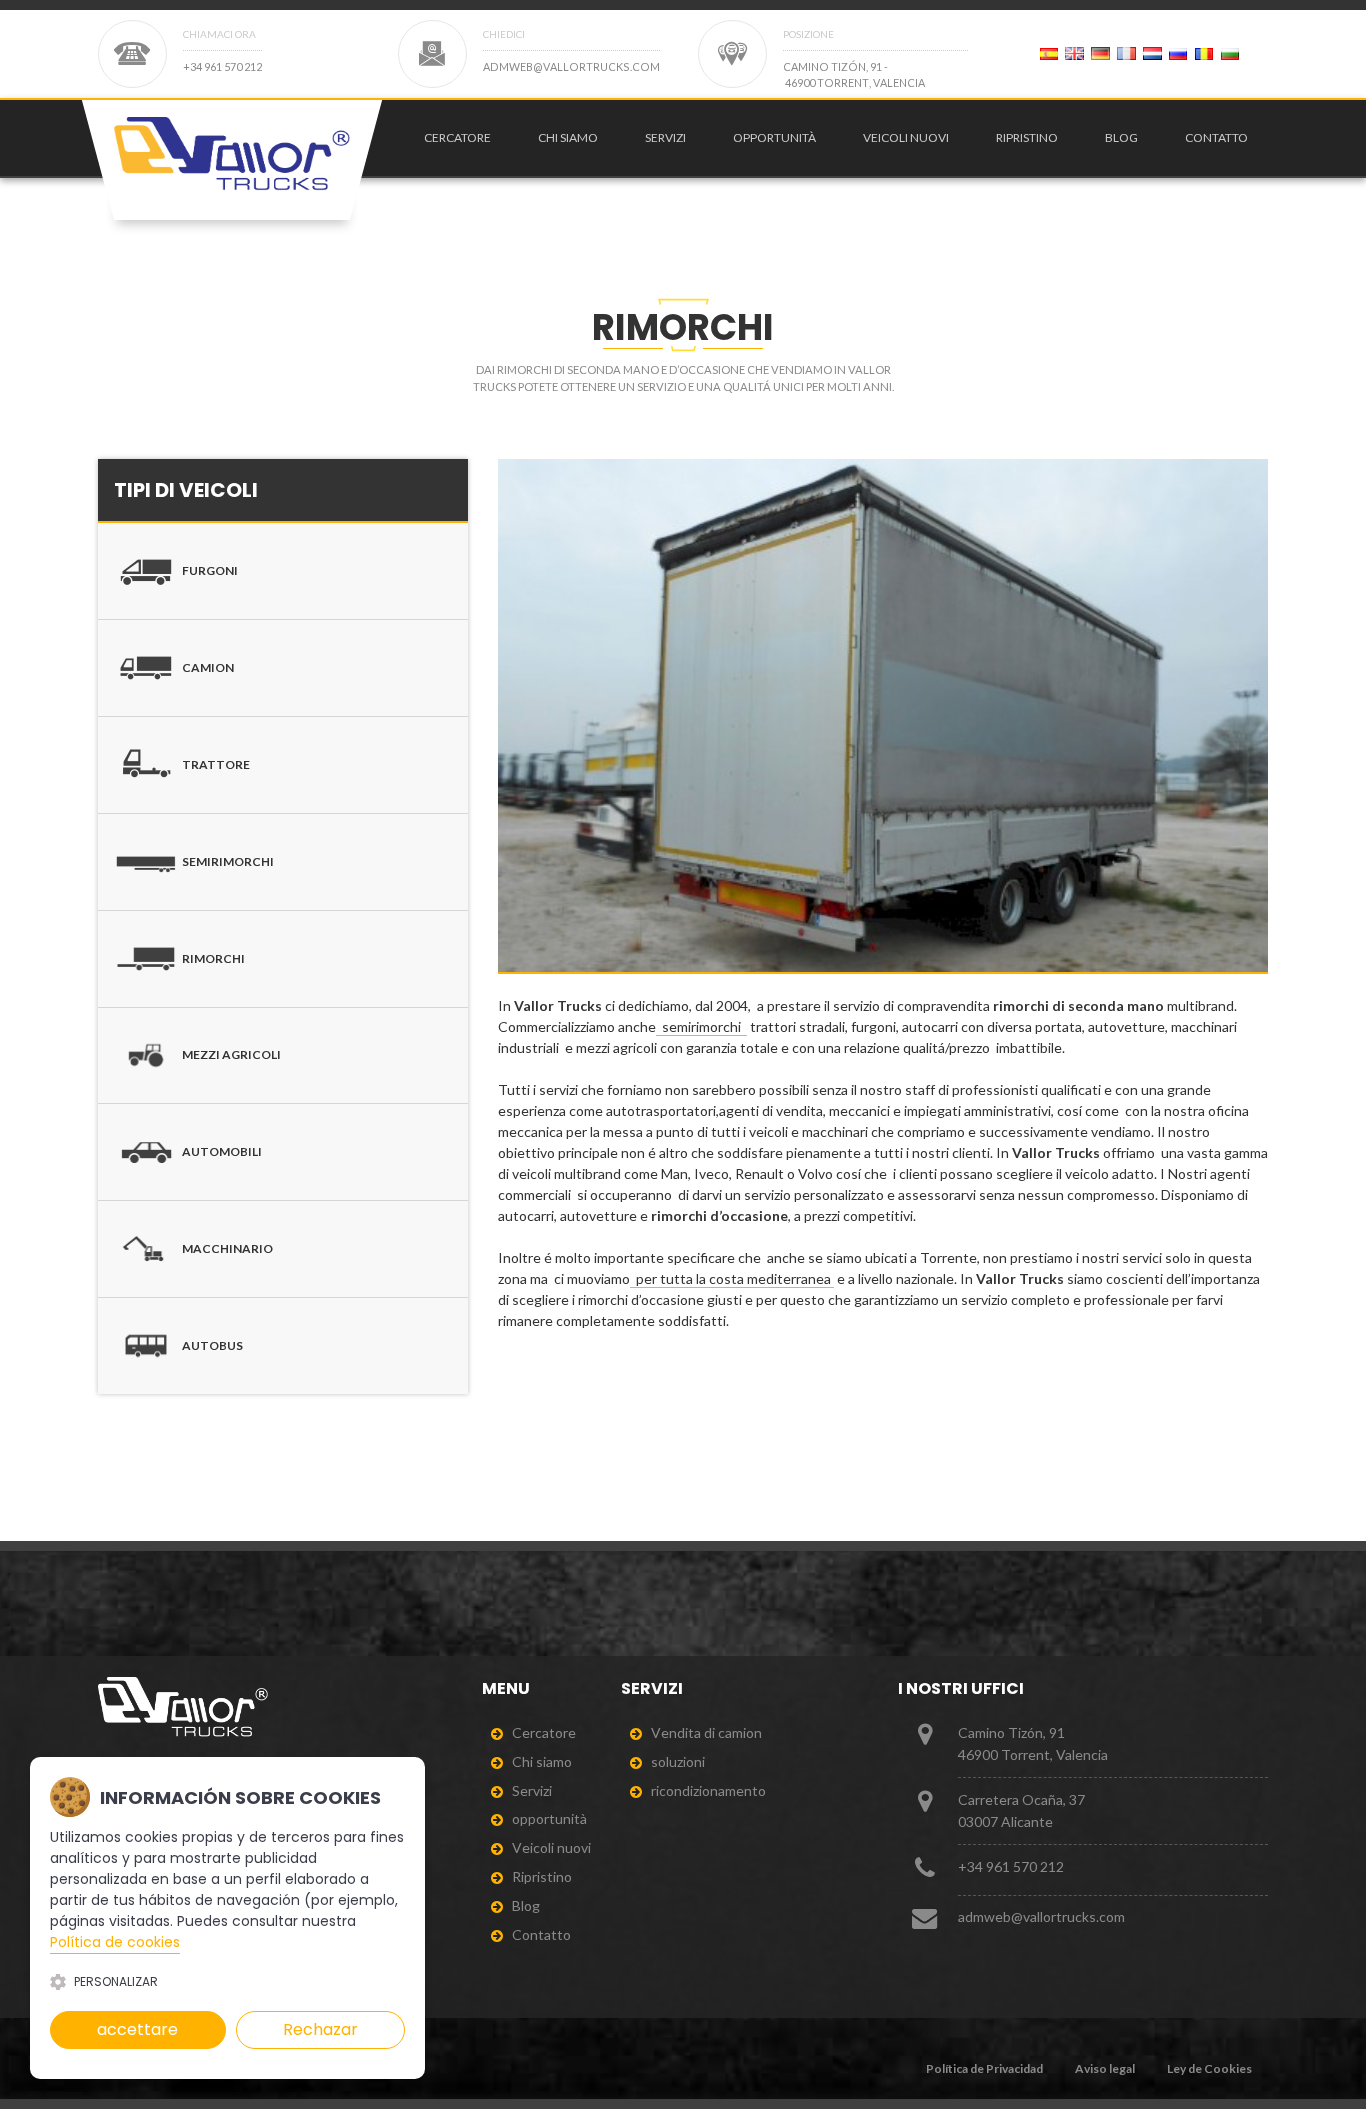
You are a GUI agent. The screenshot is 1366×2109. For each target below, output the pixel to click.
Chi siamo (568, 137)
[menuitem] (453, 138)
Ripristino (1027, 137)
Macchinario (227, 1248)
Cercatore (457, 137)
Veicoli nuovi (906, 137)
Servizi (665, 137)
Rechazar (320, 2029)
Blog (1121, 137)
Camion (208, 667)
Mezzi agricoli (231, 1054)
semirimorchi (701, 1026)
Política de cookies (115, 1942)
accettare (137, 2029)
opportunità (774, 137)
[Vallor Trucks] (232, 160)
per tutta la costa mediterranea (732, 1278)
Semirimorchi (228, 861)
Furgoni (210, 570)
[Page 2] (1049, 54)
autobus (212, 1345)
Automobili (222, 1151)
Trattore (216, 764)
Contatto (1216, 137)
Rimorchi (213, 958)
